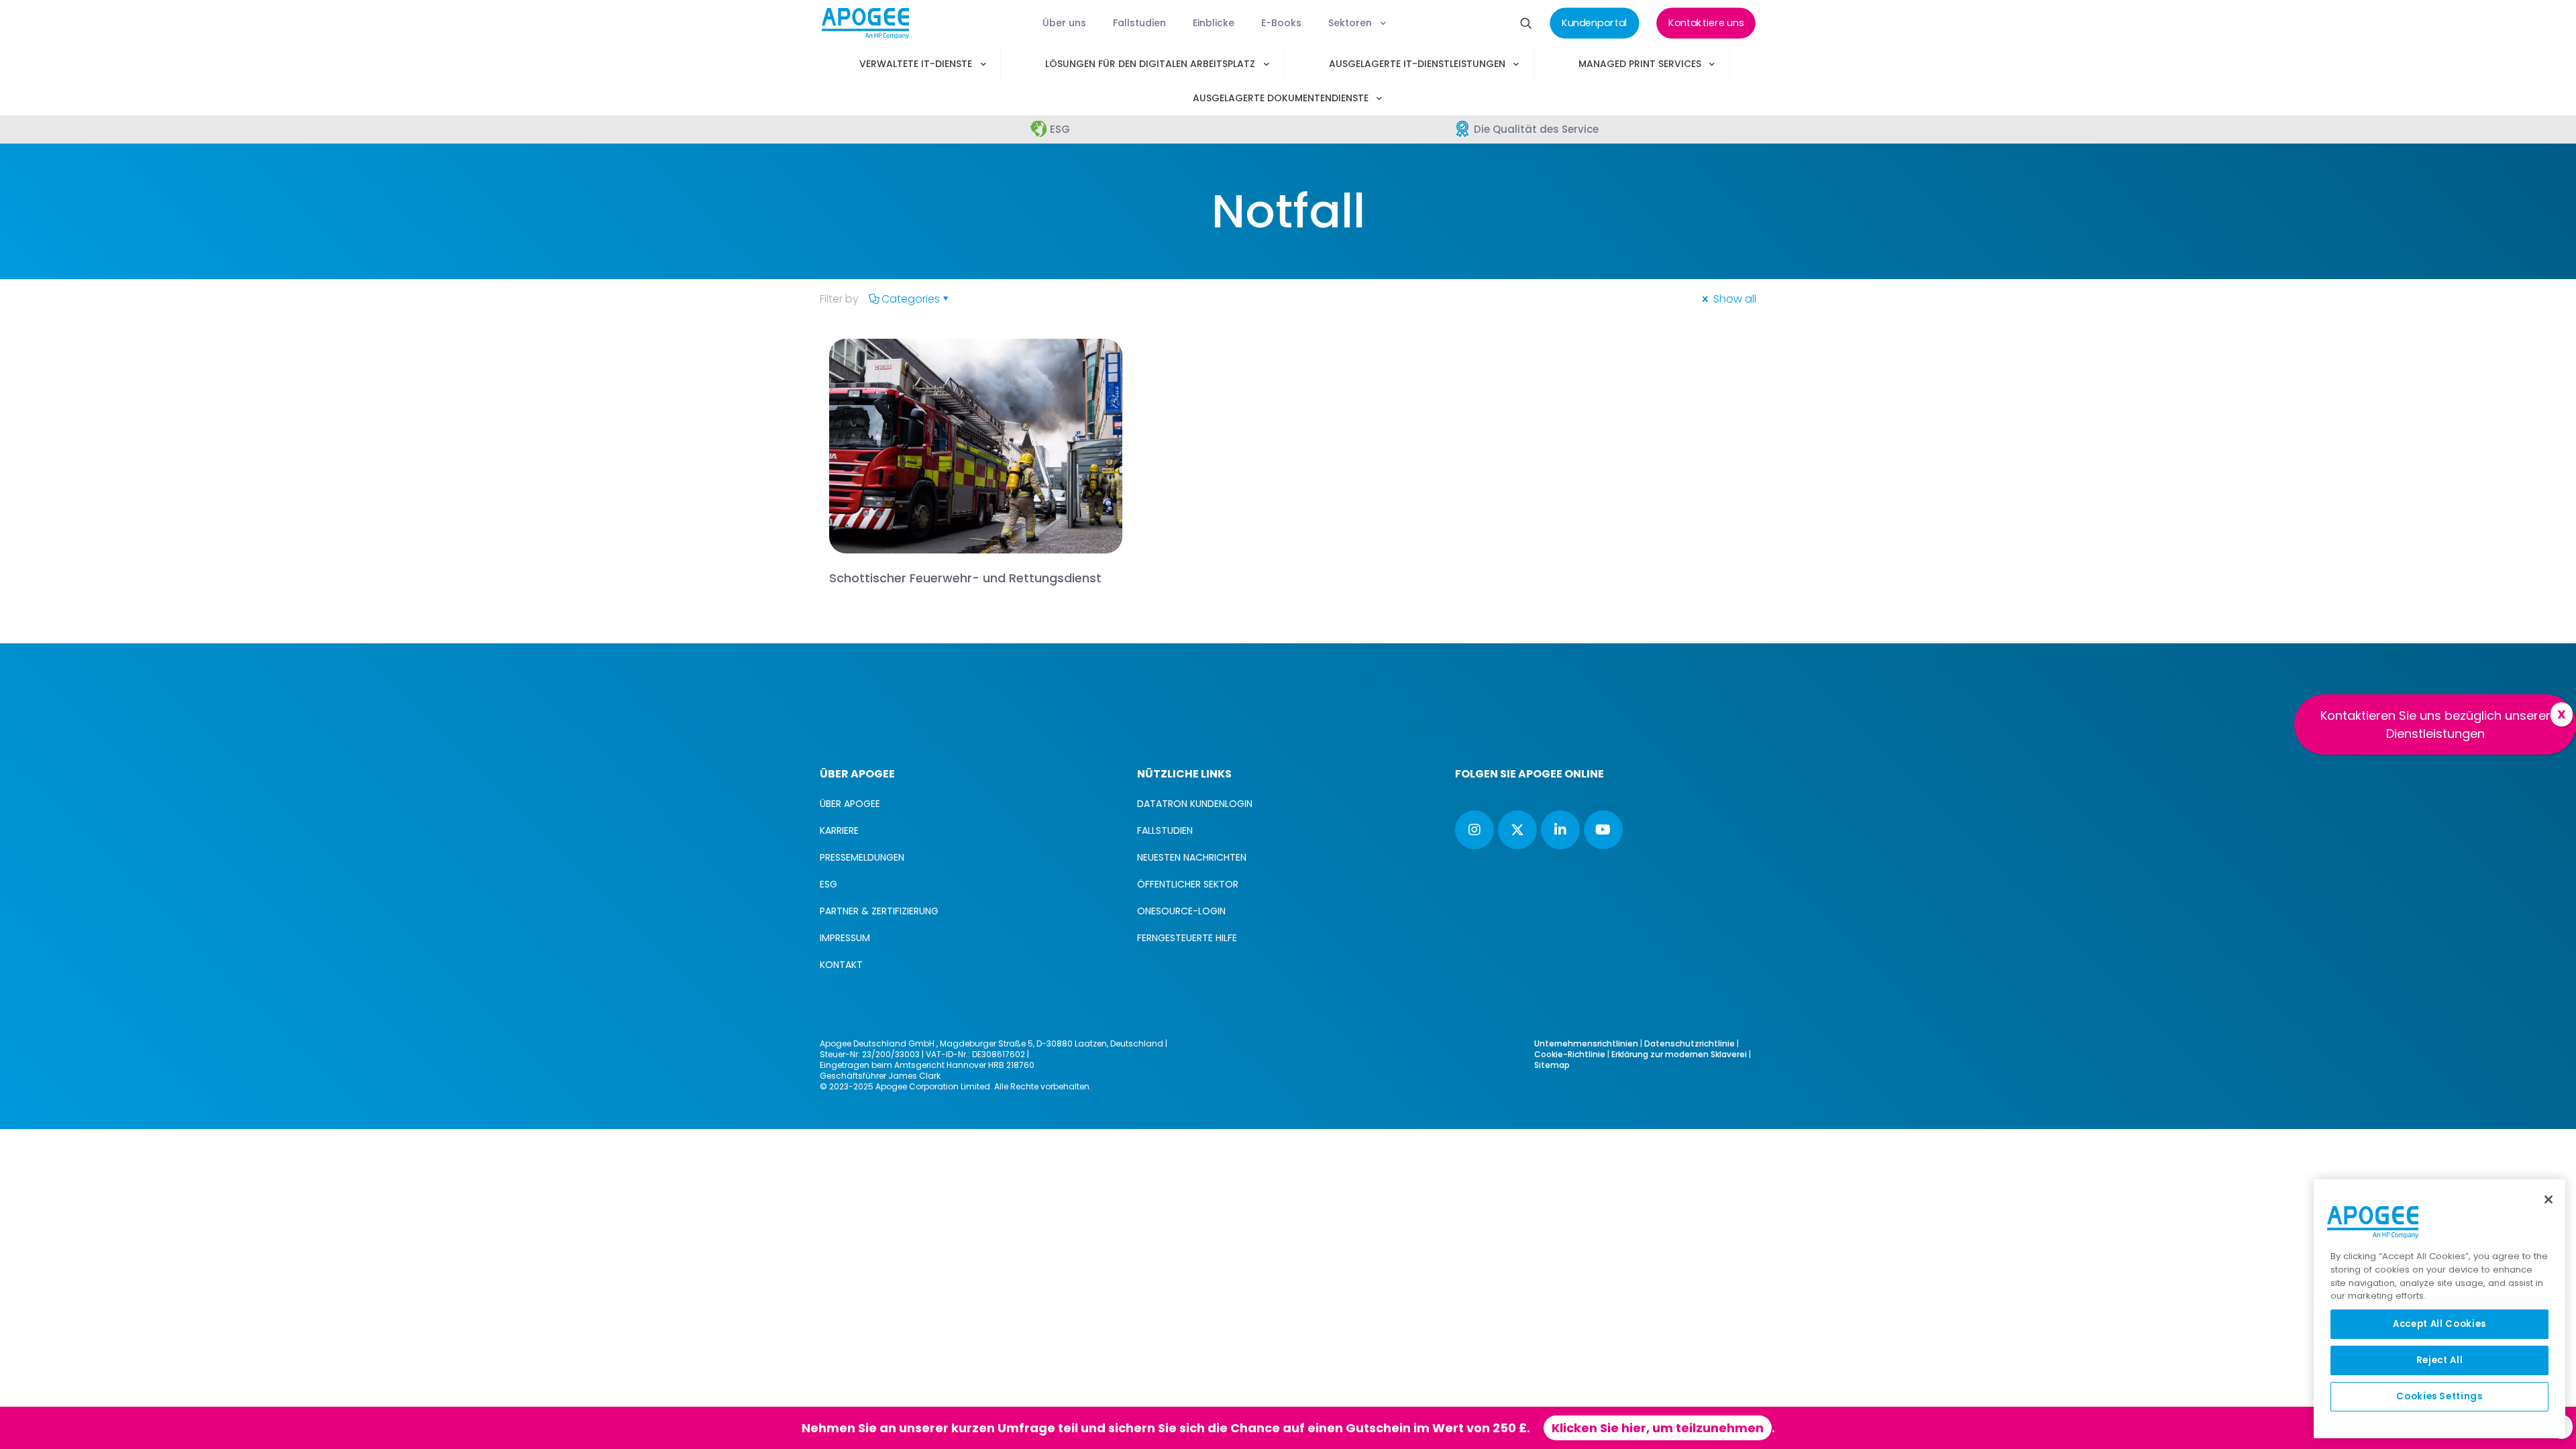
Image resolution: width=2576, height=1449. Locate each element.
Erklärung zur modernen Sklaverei (1679, 1054)
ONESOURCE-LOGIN (1181, 911)
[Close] (2548, 1199)
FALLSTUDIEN (1165, 830)
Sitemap (1552, 1065)
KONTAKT (841, 965)
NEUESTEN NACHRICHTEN (1192, 857)
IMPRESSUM (845, 938)
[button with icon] (1474, 830)
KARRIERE (839, 830)
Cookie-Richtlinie (1570, 1054)
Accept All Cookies (2439, 1324)
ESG (828, 884)
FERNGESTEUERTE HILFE (1187, 938)
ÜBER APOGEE (850, 804)
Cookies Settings (2439, 1396)
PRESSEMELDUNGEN (862, 857)
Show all (1733, 299)
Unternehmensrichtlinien (1586, 1043)
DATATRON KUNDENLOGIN (1195, 804)
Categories (911, 299)
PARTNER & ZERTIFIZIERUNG (879, 911)
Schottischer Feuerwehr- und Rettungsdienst (965, 578)
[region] (2439, 1309)
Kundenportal (1371, 1428)
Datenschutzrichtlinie (1689, 1043)
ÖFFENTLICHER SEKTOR (1188, 884)
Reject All (2440, 1360)
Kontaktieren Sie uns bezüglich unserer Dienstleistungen (2435, 724)
